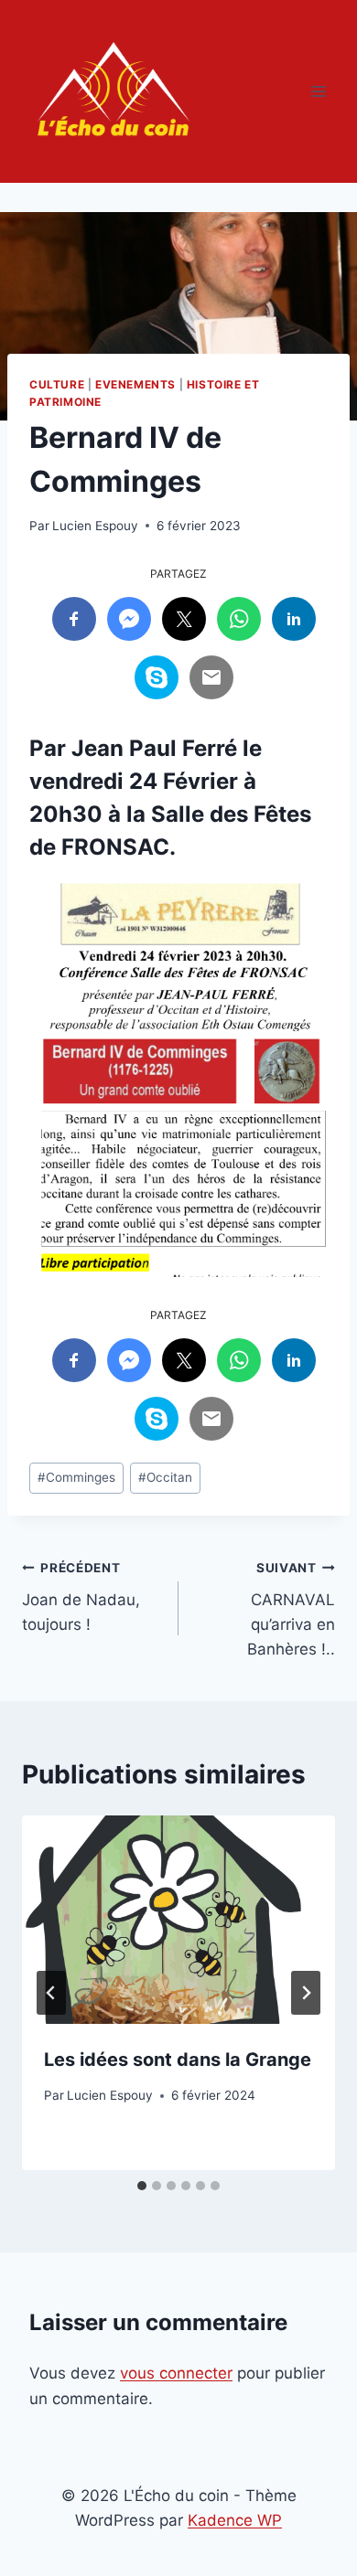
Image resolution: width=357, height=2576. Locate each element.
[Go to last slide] (51, 1993)
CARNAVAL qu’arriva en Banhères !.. (291, 1609)
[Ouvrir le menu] (318, 91)
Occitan (165, 1477)
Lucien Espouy (95, 526)
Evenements (135, 384)
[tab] (142, 2186)
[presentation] (178, 1920)
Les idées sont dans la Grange (178, 2060)
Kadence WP (235, 2520)
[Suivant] (306, 1993)
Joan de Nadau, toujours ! (81, 1597)
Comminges (76, 1477)
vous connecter (176, 2373)
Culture (57, 384)
